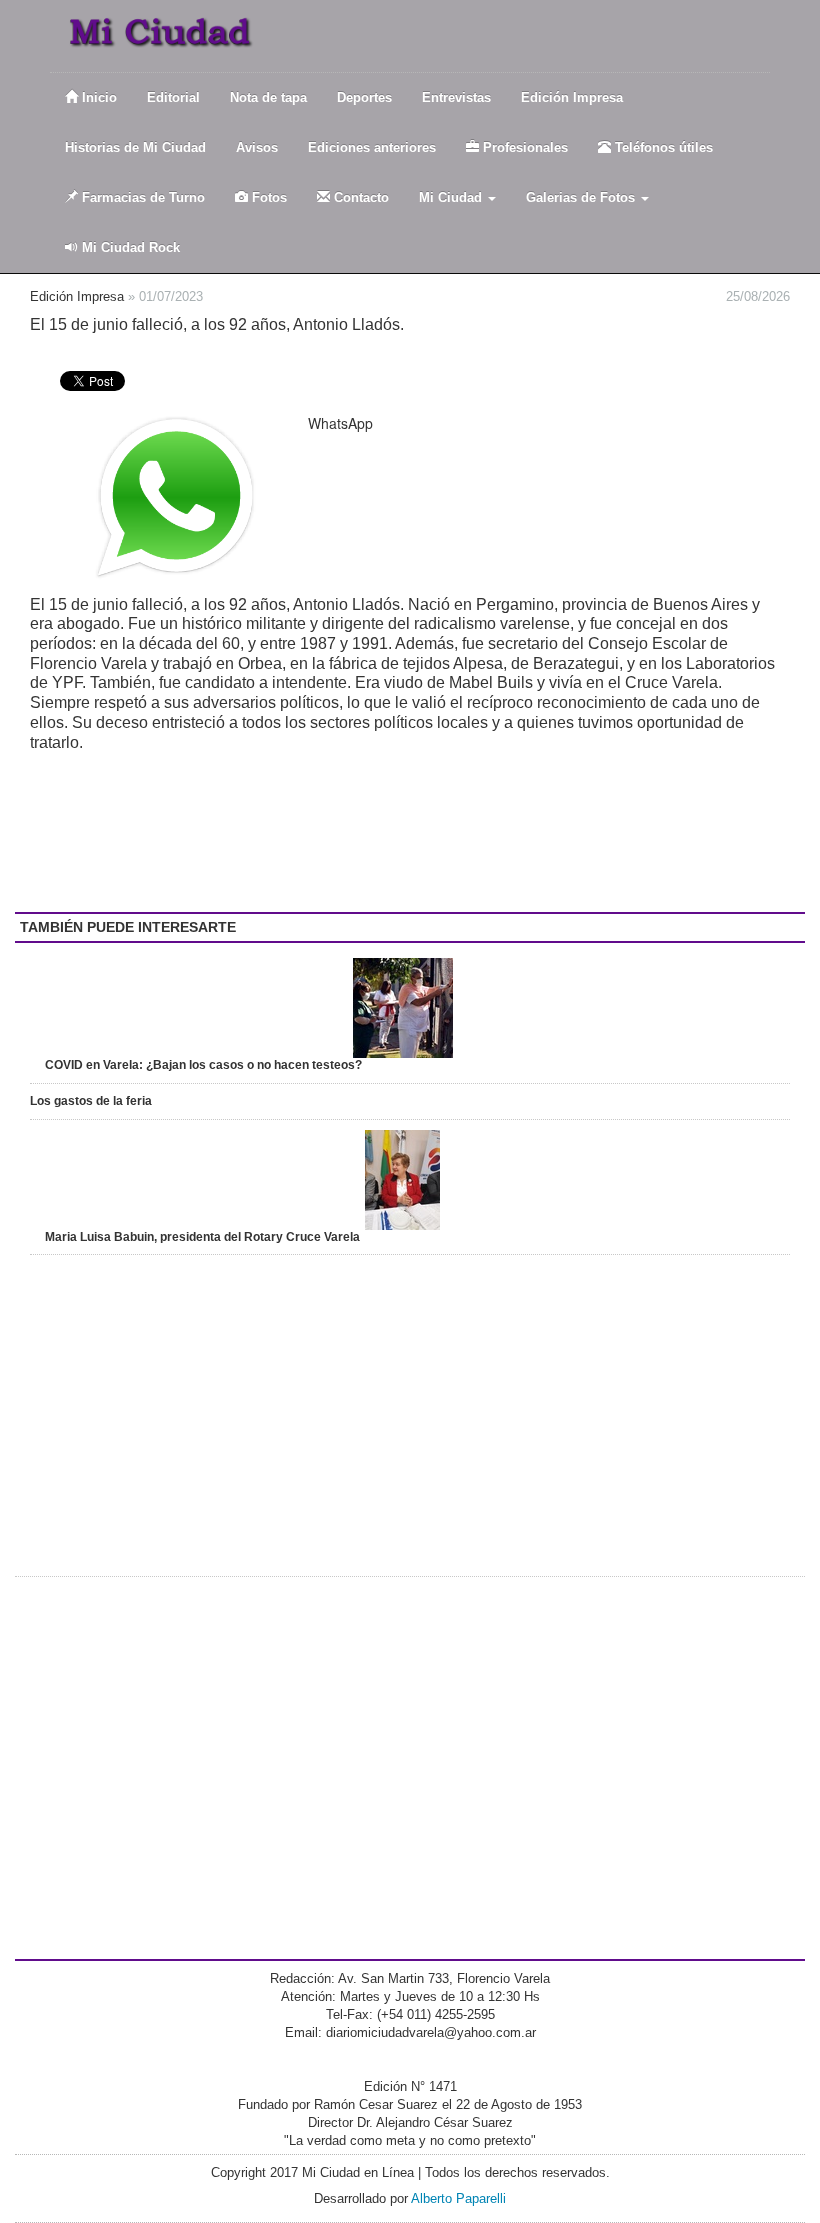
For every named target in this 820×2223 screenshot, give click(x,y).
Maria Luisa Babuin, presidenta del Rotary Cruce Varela (202, 1237)
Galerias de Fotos (582, 197)
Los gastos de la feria (91, 1101)
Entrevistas (456, 97)
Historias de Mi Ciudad (135, 147)
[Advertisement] (190, 832)
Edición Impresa (572, 97)
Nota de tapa (268, 97)
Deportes (364, 97)
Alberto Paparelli (458, 2198)
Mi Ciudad (452, 197)
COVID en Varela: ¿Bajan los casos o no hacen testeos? (203, 1065)
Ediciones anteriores (372, 147)
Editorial (173, 97)
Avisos (257, 147)
